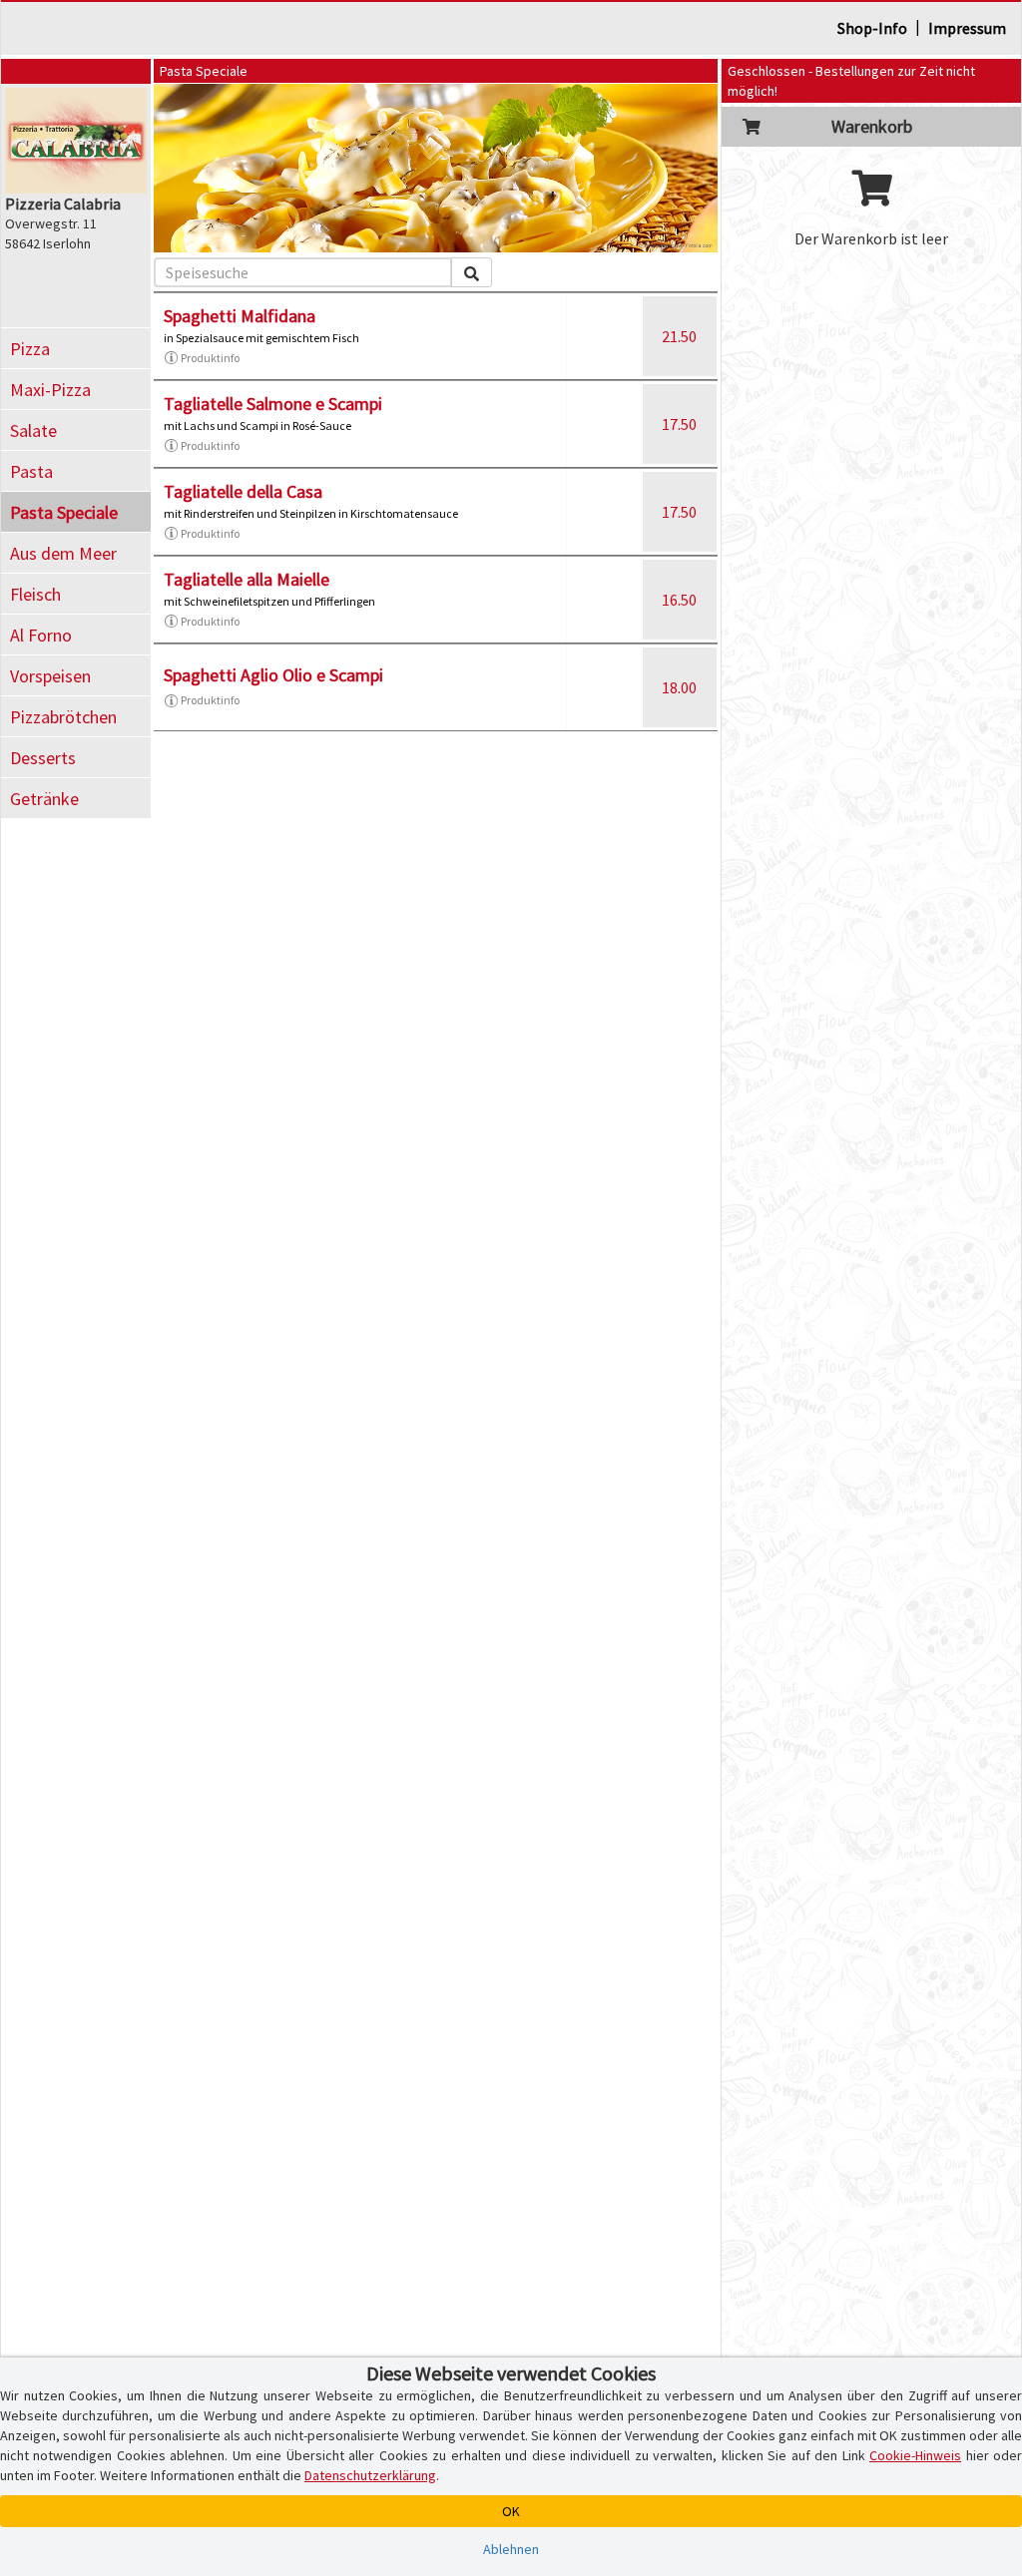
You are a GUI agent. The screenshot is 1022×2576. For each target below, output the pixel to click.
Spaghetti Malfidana (240, 316)
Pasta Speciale (64, 512)
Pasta (31, 471)
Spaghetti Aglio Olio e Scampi (273, 675)
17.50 (679, 424)
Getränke (44, 799)
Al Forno (41, 635)
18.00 (679, 687)
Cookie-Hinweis (915, 2455)
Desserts (43, 758)
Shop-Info (872, 28)
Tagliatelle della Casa (243, 491)
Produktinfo (210, 358)
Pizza (30, 349)
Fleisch (35, 594)
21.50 (679, 336)
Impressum (967, 28)
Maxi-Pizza (50, 390)
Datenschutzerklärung (370, 2475)
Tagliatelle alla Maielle (247, 579)
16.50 (679, 600)
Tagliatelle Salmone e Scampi (273, 404)
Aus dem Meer (63, 553)
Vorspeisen (50, 676)
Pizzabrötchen (63, 717)
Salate (33, 430)
